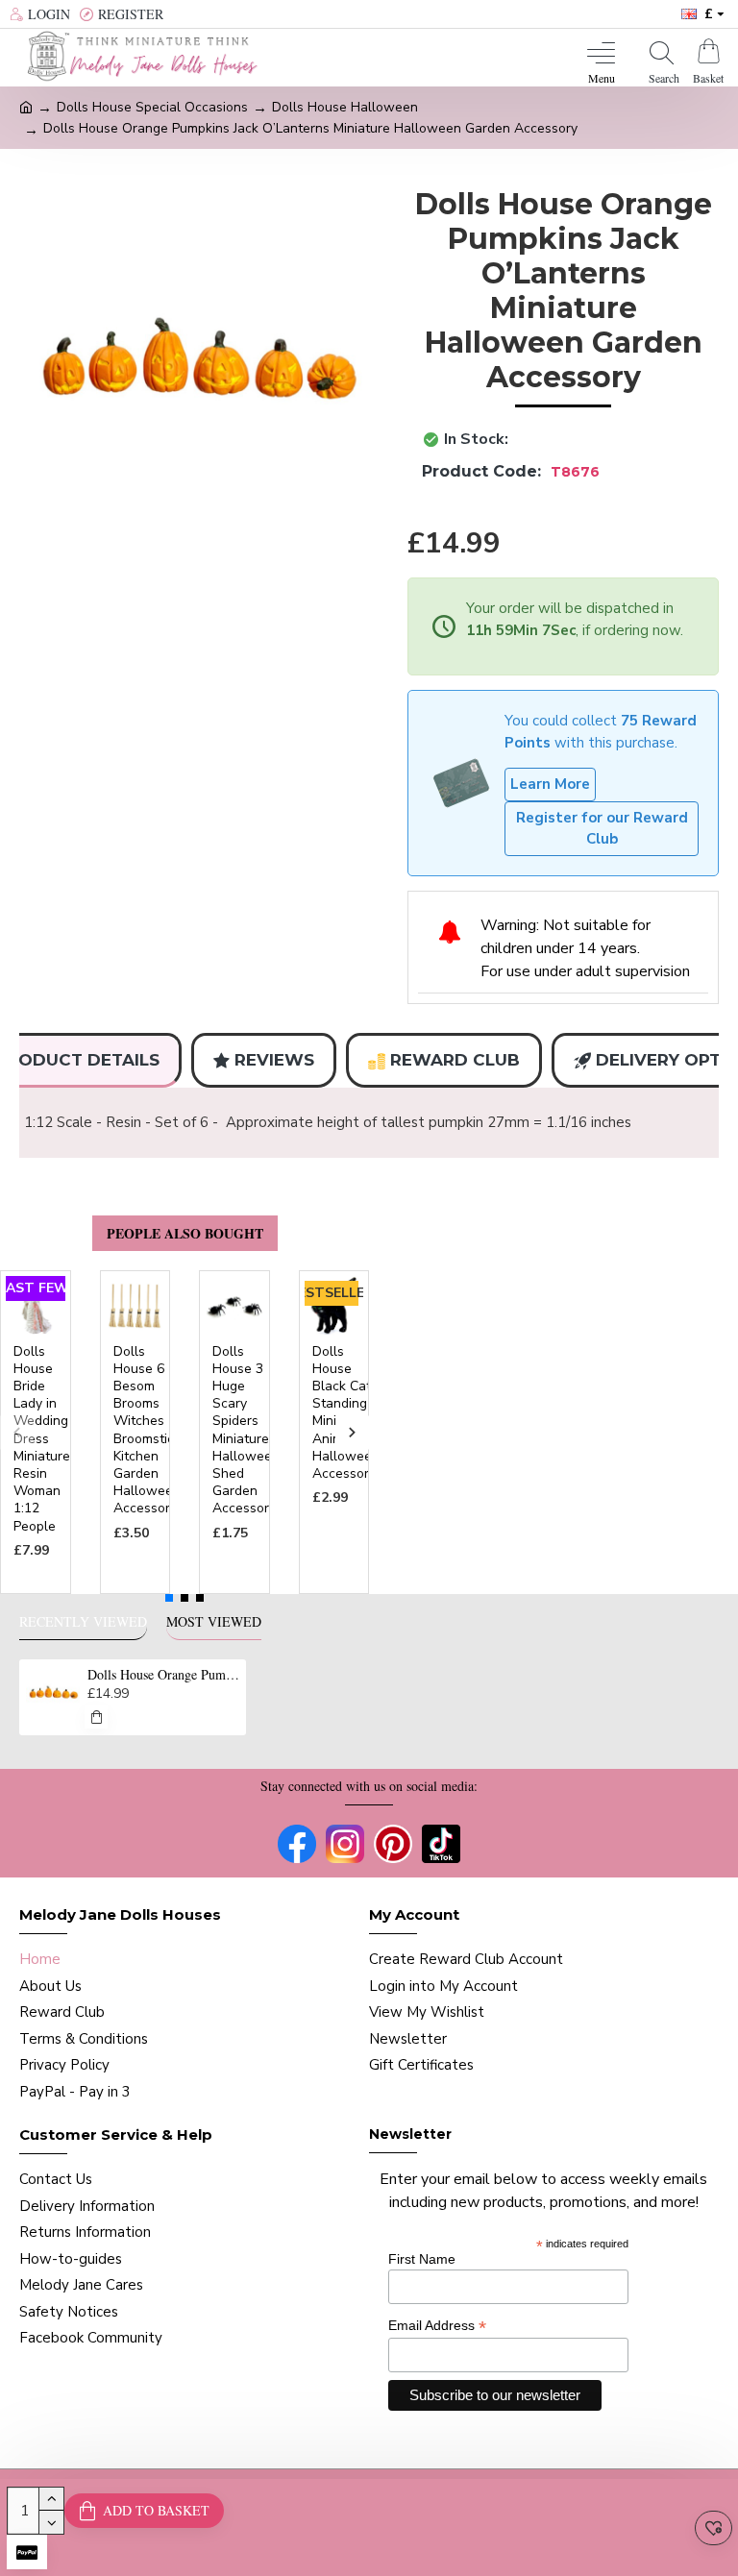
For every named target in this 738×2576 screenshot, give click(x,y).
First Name (422, 2259)
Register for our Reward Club (602, 829)
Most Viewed (214, 1622)
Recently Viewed (83, 1622)
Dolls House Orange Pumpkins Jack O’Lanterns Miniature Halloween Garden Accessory (164, 1675)
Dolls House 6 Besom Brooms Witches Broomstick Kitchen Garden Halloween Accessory (147, 1431)
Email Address (437, 2326)
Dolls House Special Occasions (152, 107)
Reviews (274, 1060)
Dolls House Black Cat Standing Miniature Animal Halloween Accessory (346, 1413)
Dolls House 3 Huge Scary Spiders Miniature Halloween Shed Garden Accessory (246, 1431)
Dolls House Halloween (345, 107)
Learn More (550, 784)
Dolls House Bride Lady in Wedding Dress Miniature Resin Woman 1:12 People (42, 1439)
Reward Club (455, 1060)
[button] (17, 1432)
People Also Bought (185, 1233)
